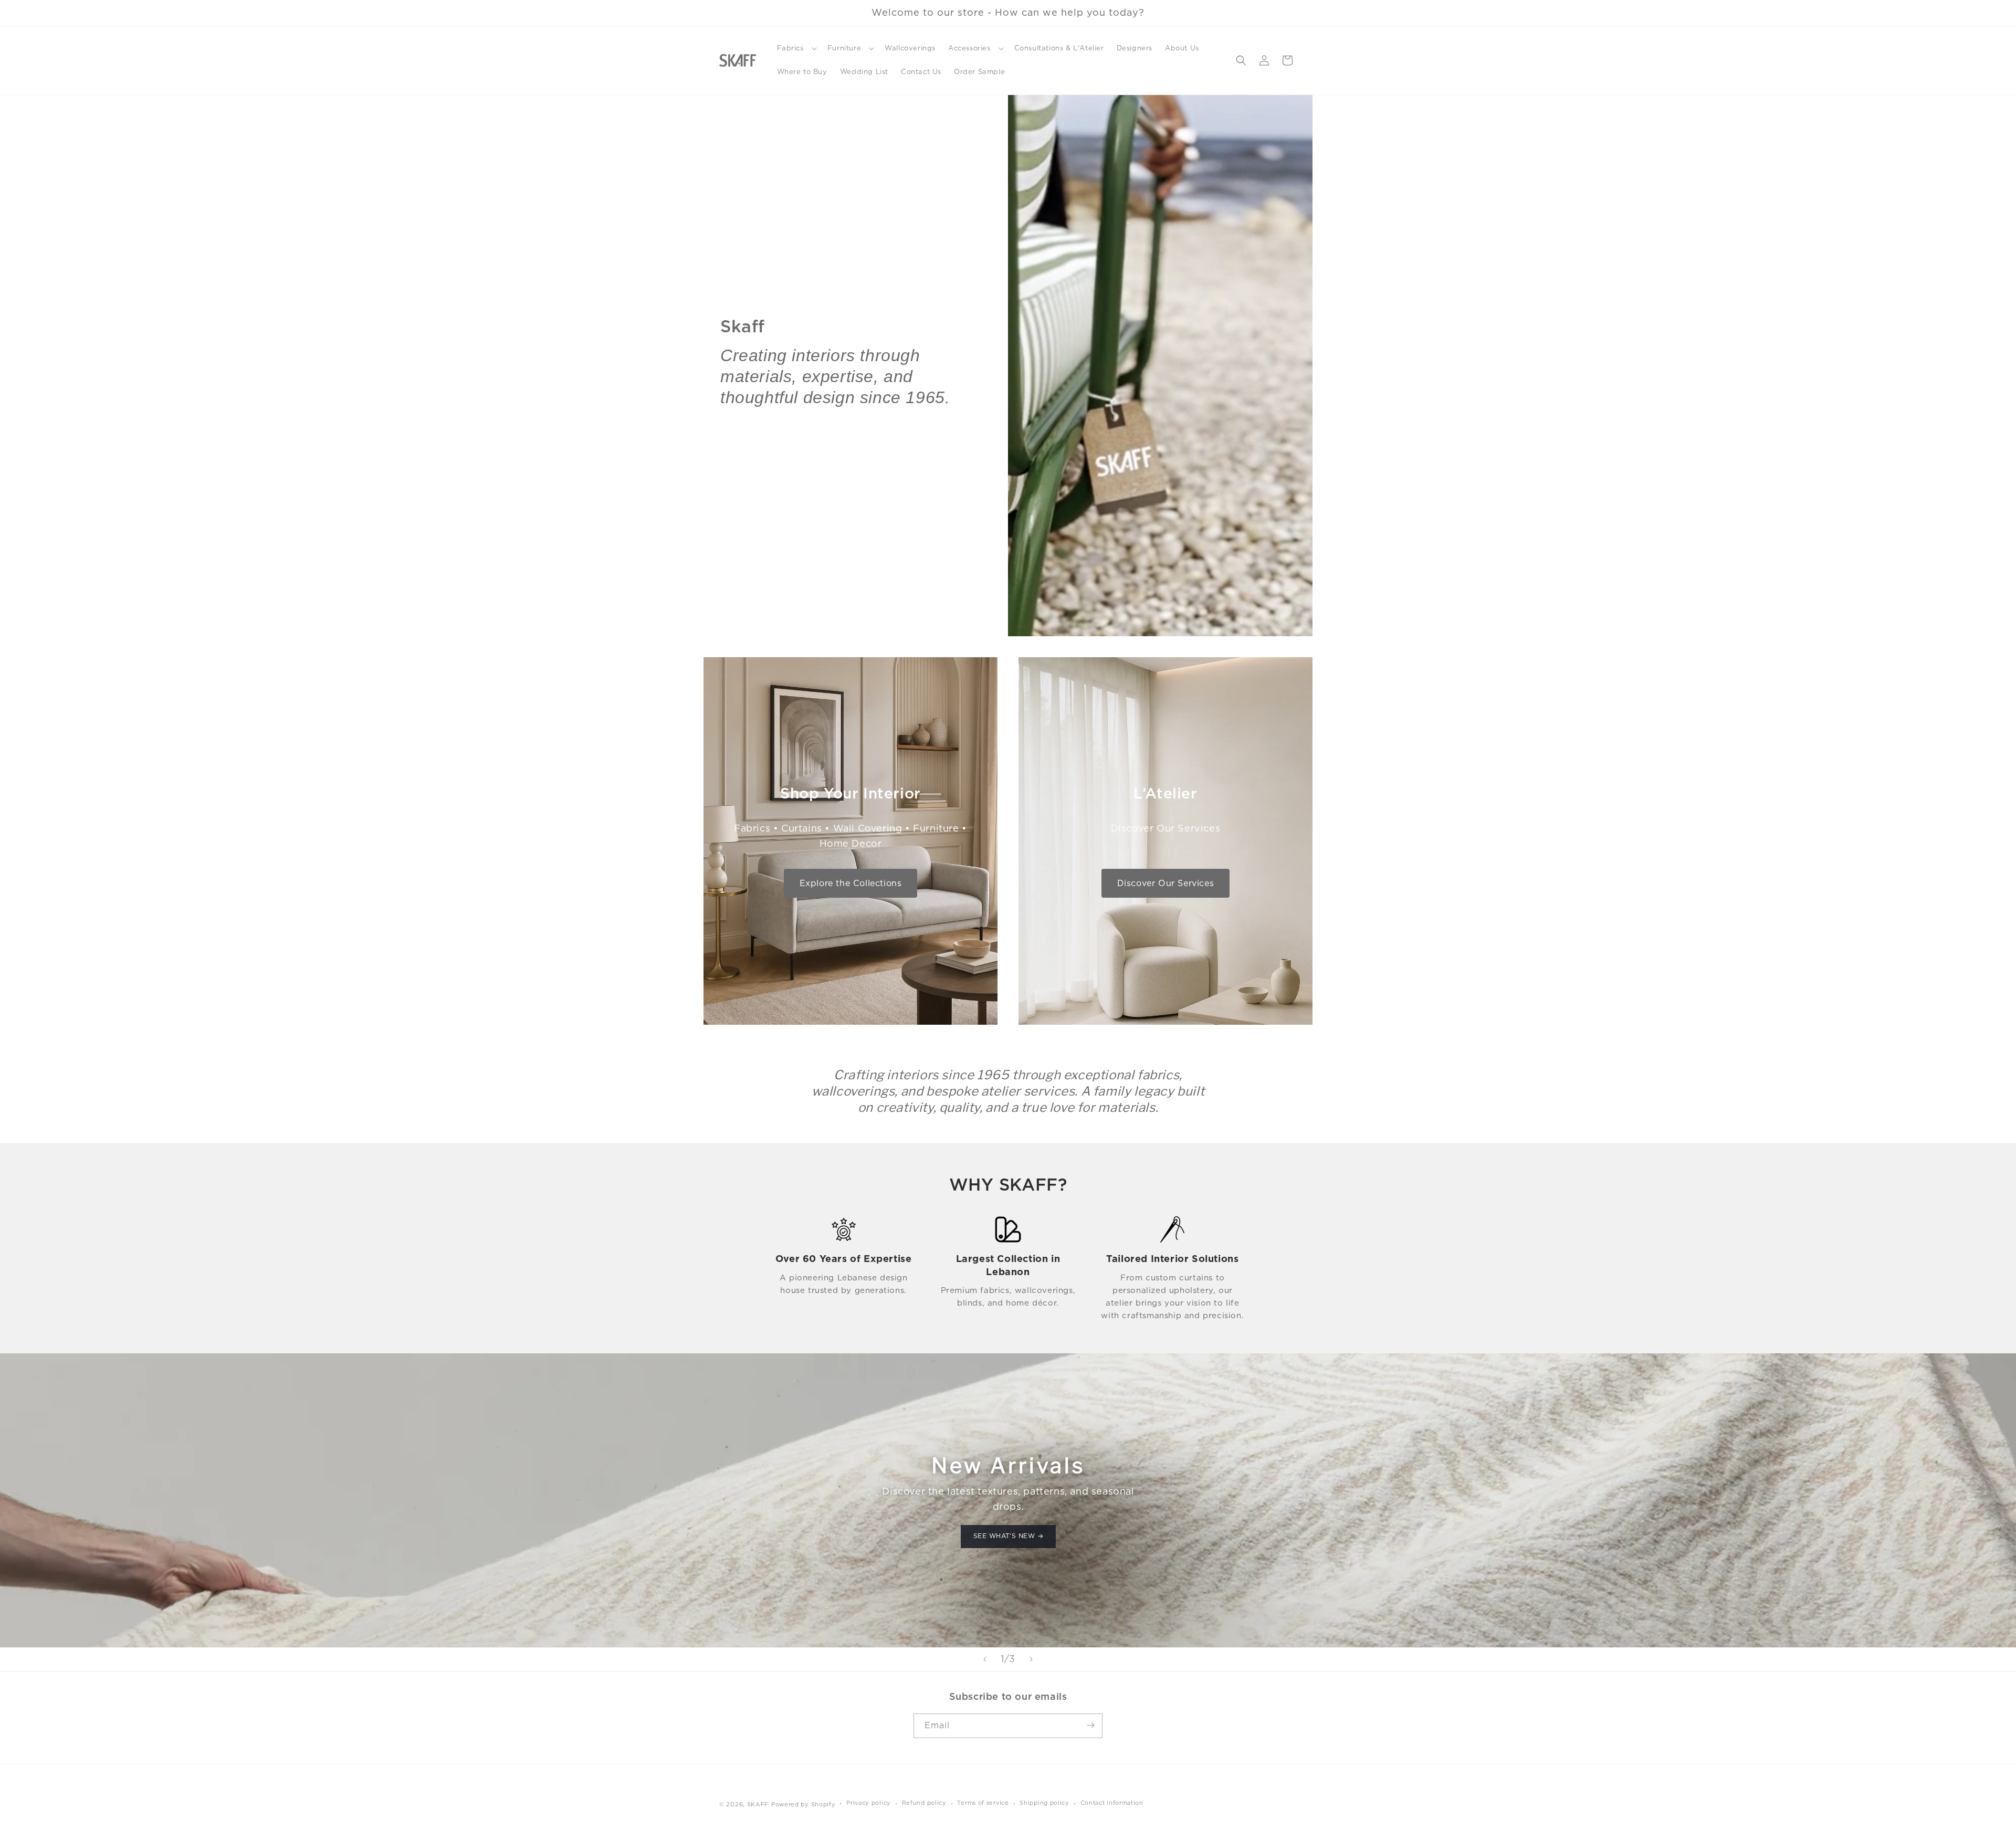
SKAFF (758, 1804)
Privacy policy (869, 1803)
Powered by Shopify (804, 1804)
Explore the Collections (851, 883)
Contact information (1112, 1803)
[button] (796, 49)
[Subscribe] (1090, 1725)
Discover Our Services (1166, 883)
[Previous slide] (985, 1659)
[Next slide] (1031, 1659)
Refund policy (924, 1803)
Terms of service (983, 1803)
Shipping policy (1044, 1803)
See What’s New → (1008, 1536)
